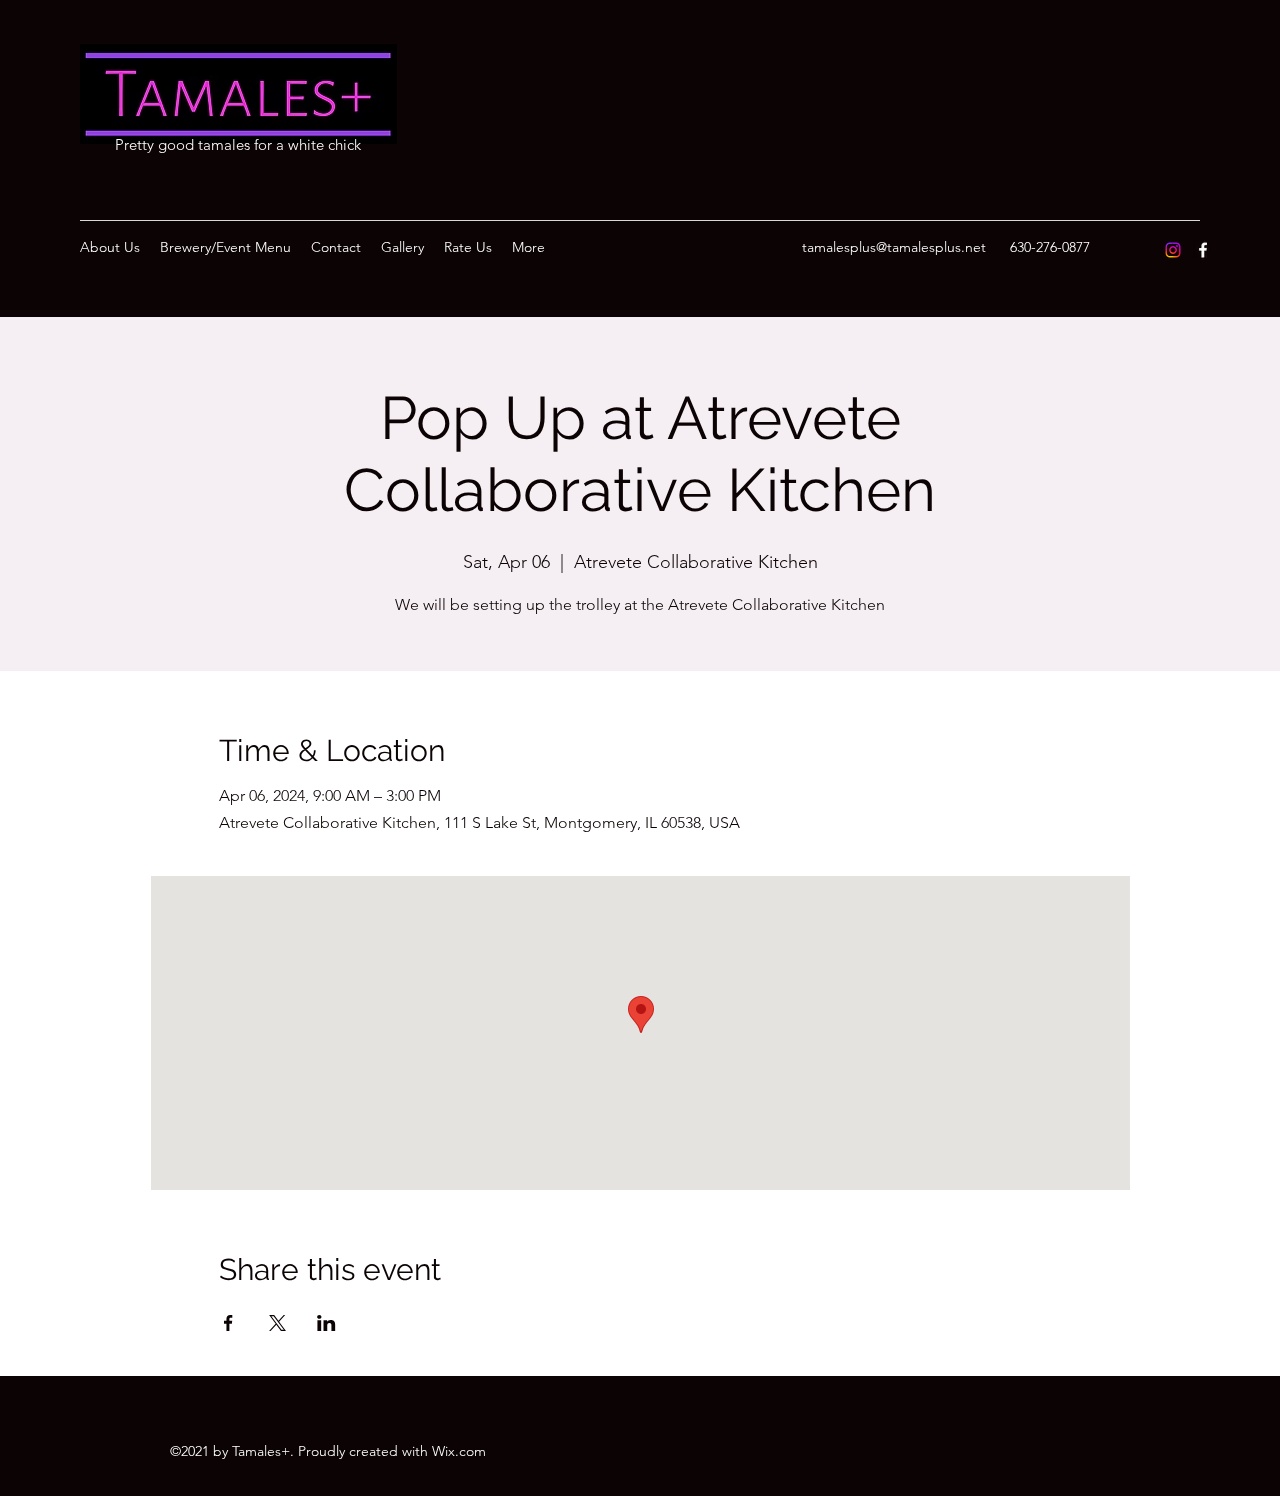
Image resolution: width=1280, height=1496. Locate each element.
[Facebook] (1203, 250)
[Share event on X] (277, 1323)
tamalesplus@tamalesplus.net (894, 247)
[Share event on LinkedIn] (326, 1323)
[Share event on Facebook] (228, 1323)
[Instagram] (1173, 250)
